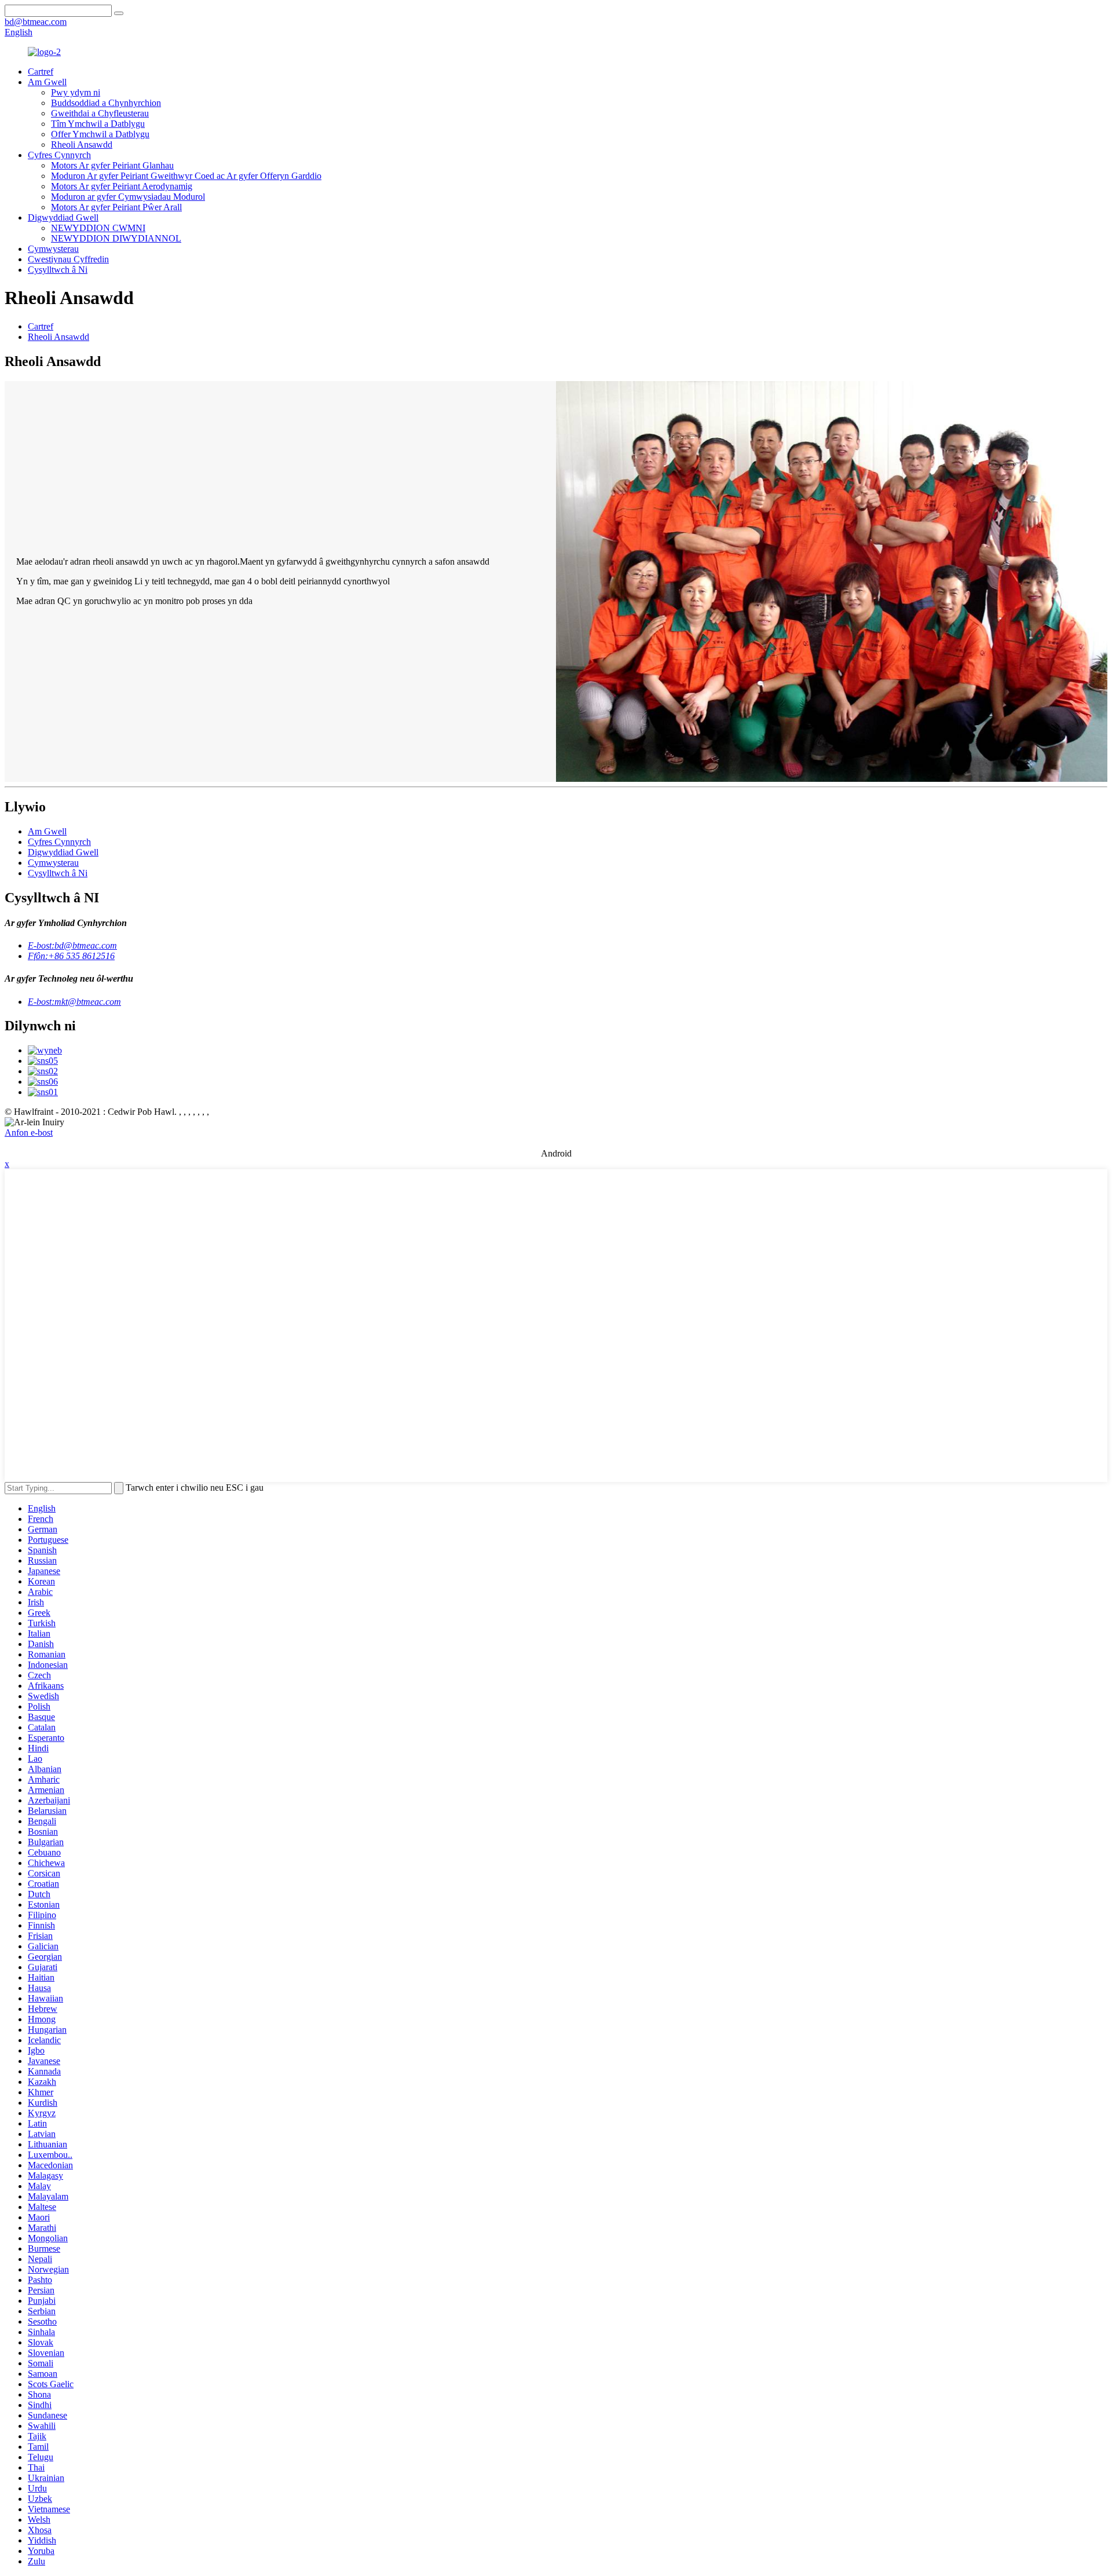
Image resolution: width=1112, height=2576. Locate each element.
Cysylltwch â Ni (58, 270)
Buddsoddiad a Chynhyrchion (106, 103)
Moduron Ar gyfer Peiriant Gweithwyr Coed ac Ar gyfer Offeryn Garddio (186, 176)
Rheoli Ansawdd (82, 144)
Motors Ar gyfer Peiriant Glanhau (112, 165)
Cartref (41, 72)
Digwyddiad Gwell (63, 217)
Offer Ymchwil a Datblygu (100, 134)
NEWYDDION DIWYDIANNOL (116, 238)
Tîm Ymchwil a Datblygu (98, 124)
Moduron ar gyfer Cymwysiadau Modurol (128, 197)
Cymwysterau (53, 249)
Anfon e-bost (29, 1133)
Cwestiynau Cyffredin (68, 259)
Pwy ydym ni (76, 92)
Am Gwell (47, 82)
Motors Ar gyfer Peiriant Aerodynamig (122, 186)
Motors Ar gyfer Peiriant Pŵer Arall (116, 207)
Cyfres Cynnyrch (59, 155)
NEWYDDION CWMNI (98, 228)
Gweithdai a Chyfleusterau (100, 113)
